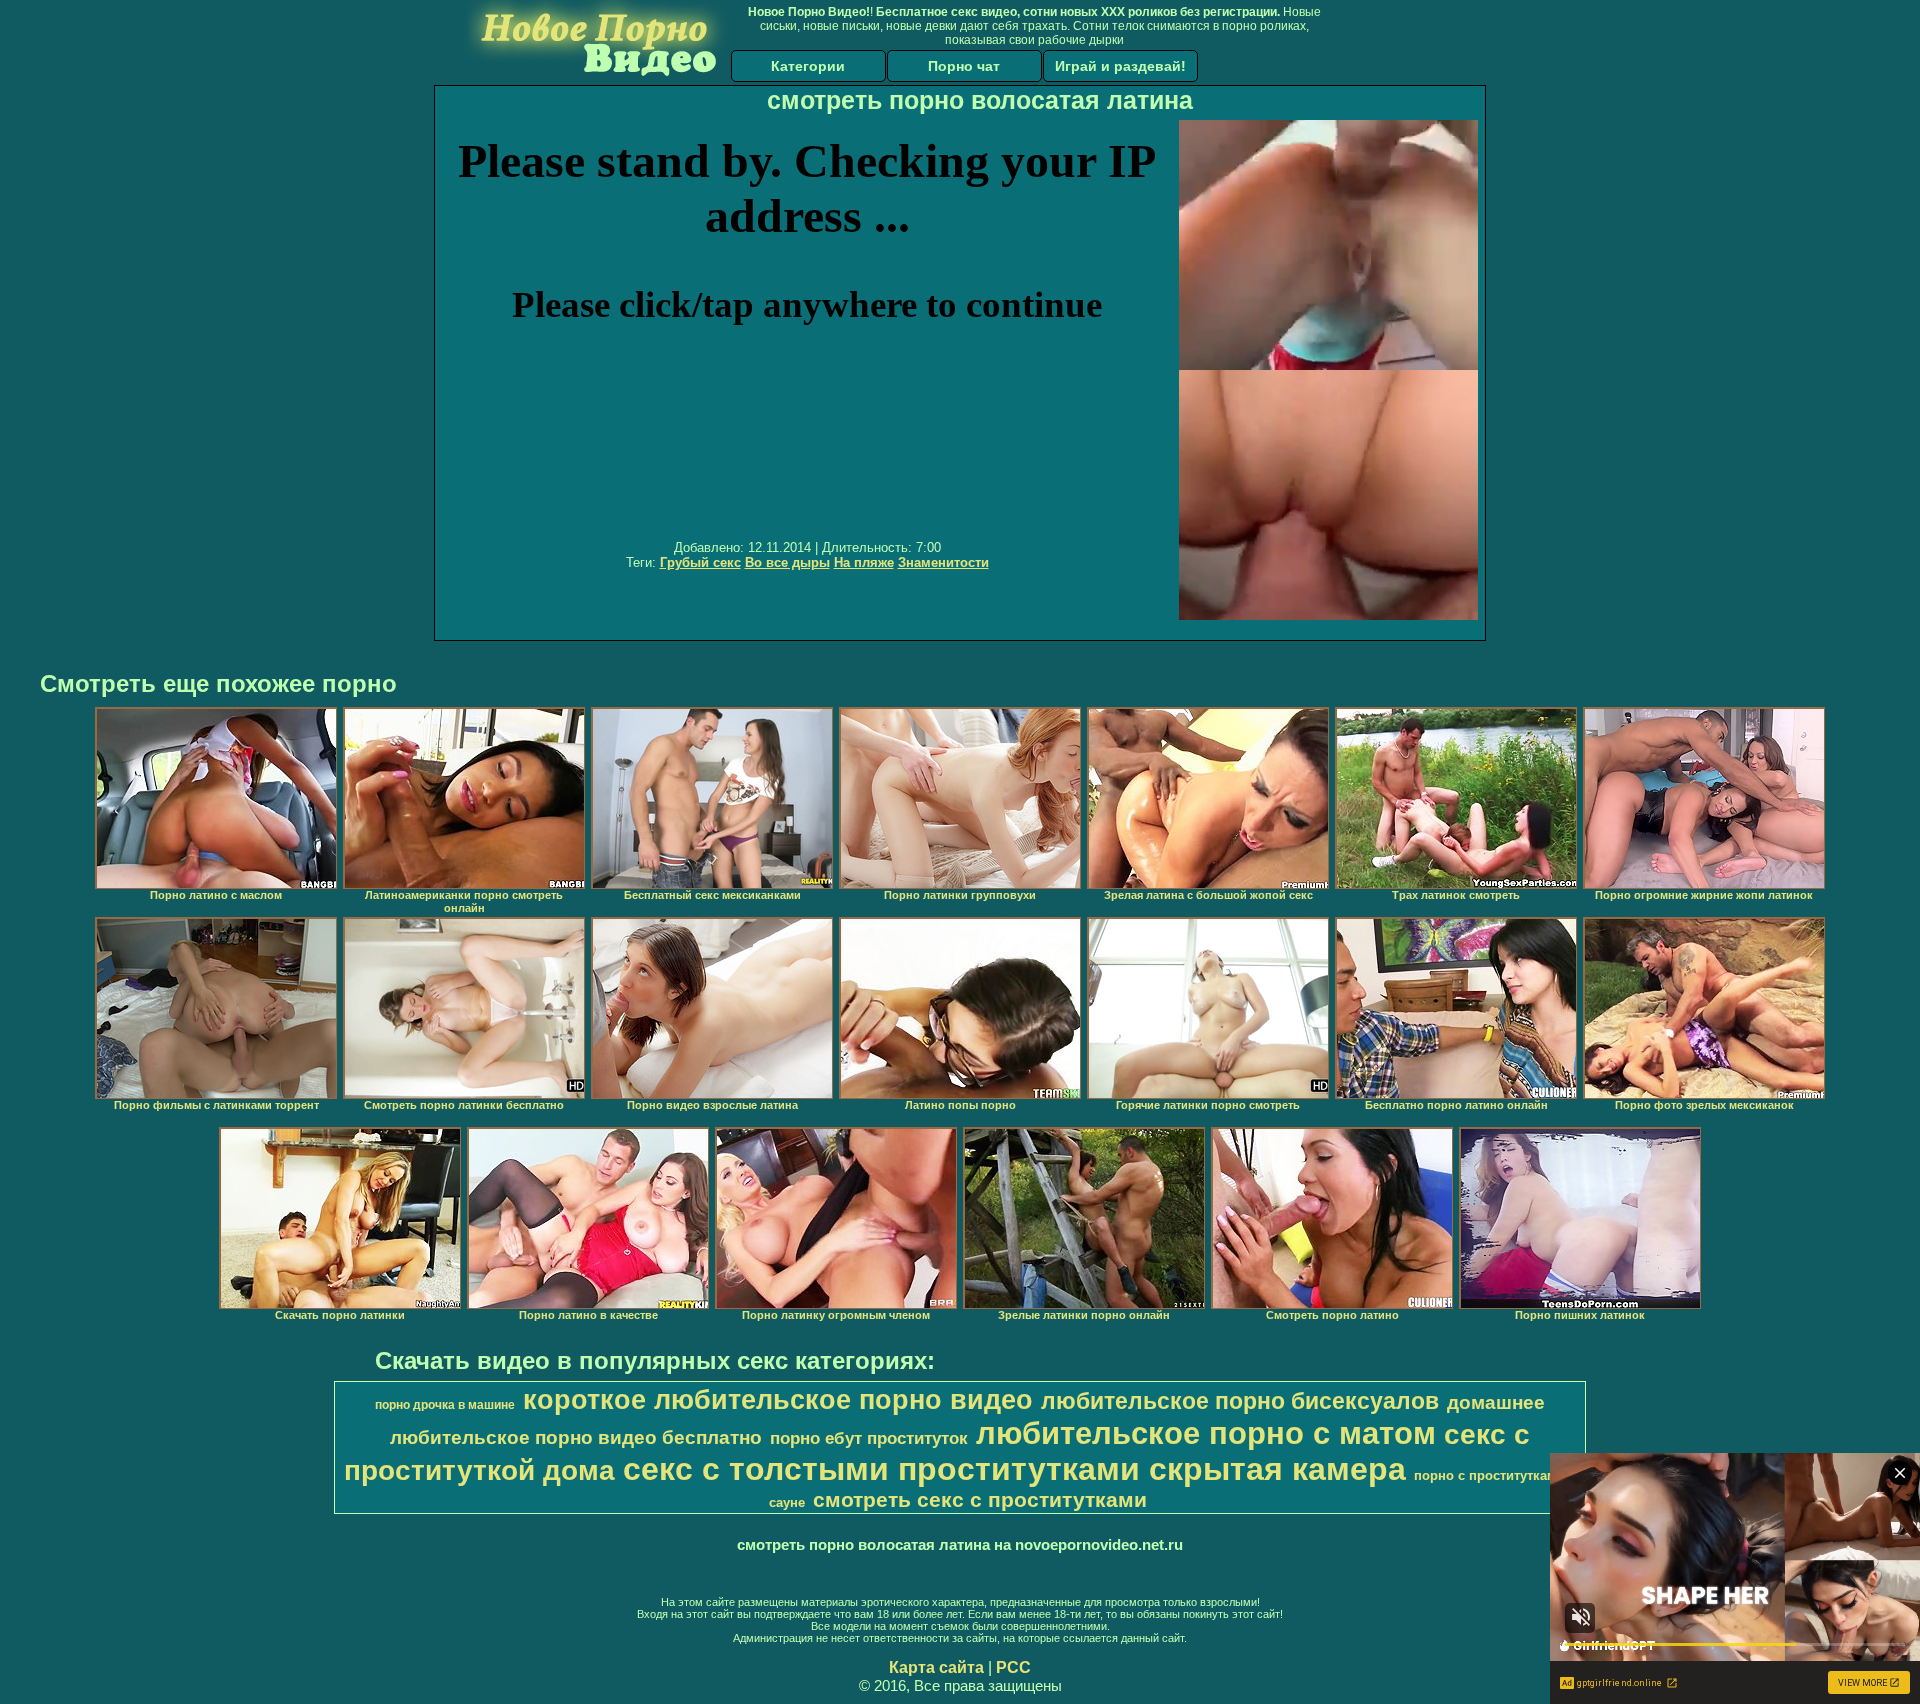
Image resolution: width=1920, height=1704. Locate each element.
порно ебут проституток (869, 1438)
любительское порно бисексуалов (1240, 1401)
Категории (808, 66)
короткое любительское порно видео (778, 1400)
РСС (1013, 1667)
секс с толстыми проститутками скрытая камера (1014, 1469)
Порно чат (964, 66)
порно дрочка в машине (445, 1405)
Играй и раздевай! (1120, 66)
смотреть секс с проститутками (980, 1500)
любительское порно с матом (1206, 1433)
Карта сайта (936, 1667)
